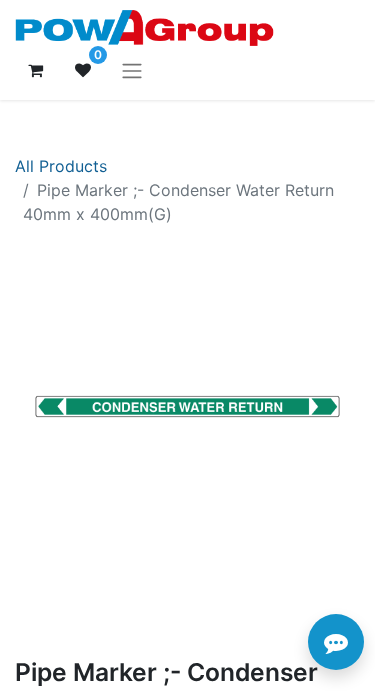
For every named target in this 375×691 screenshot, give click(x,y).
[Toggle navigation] (132, 70)
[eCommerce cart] (35, 70)
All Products (61, 166)
